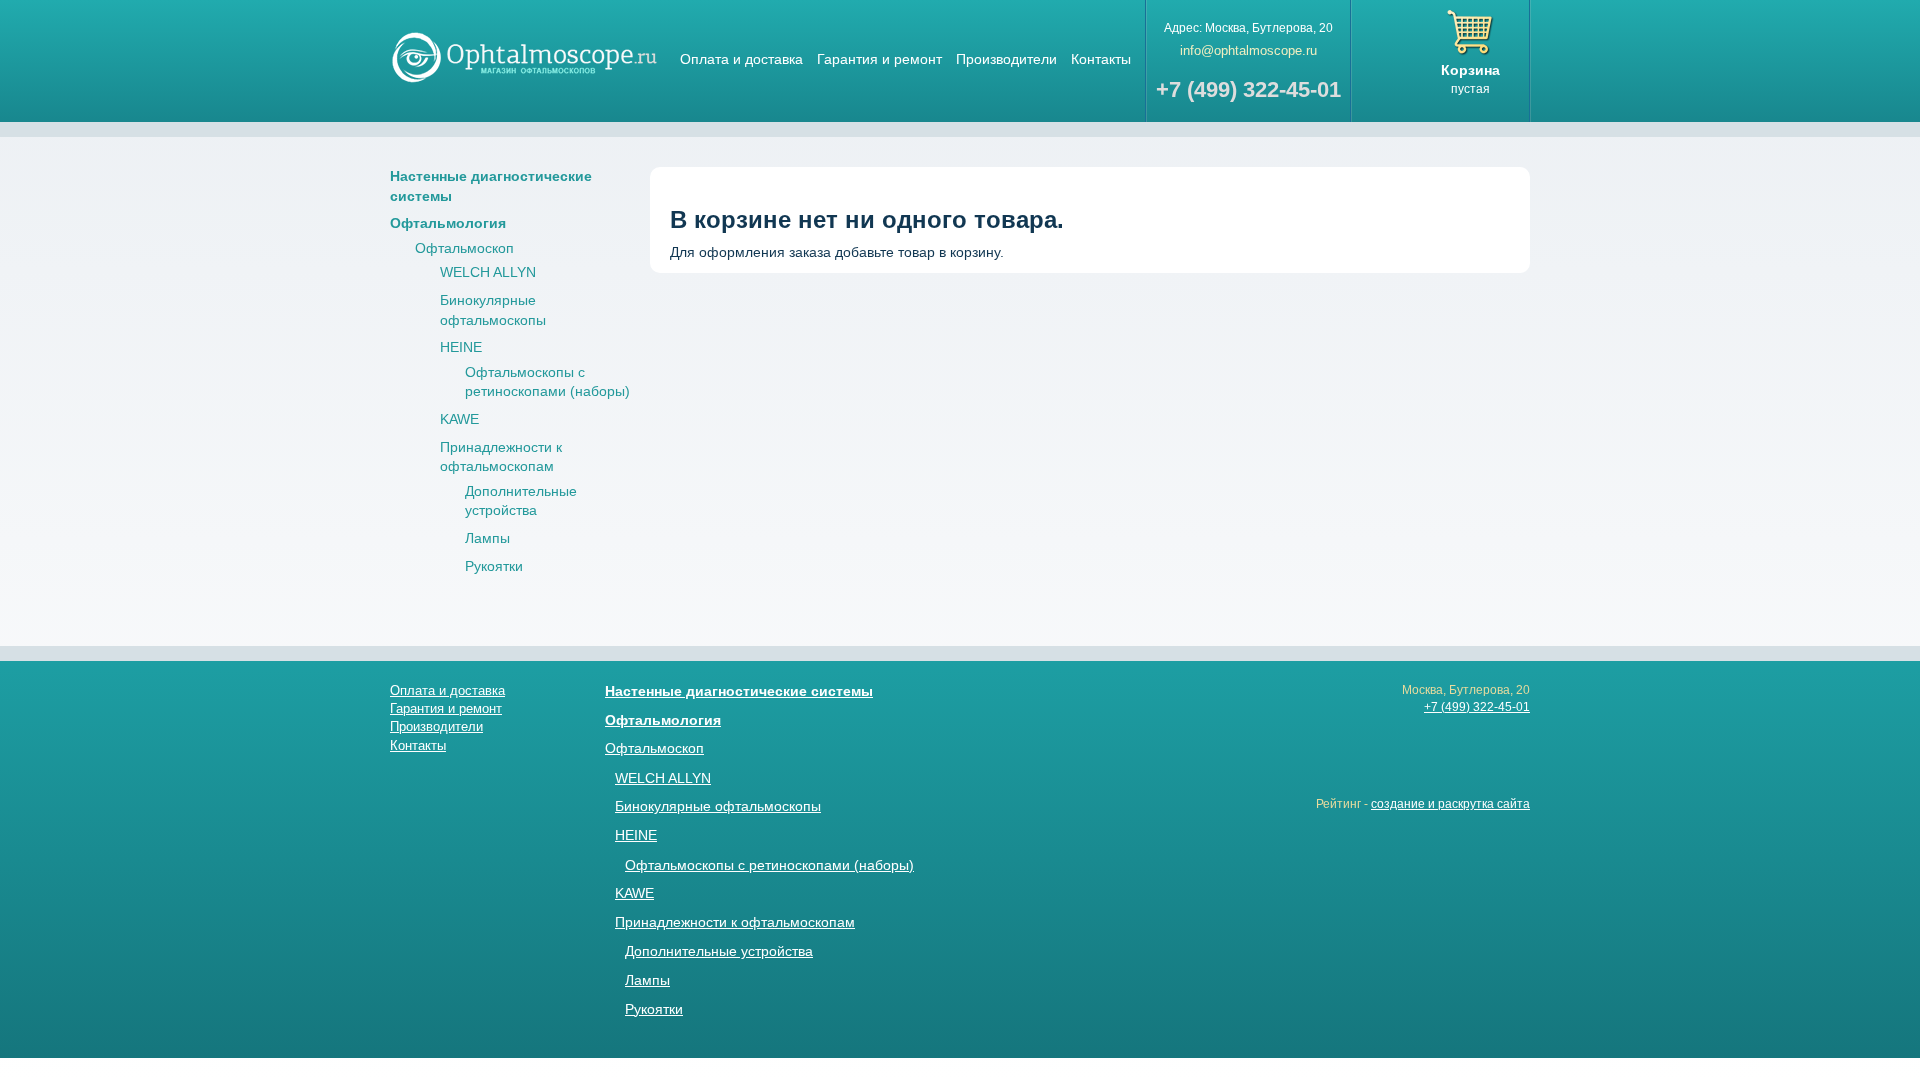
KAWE (459, 419)
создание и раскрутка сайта (1450, 804)
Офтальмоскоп (464, 248)
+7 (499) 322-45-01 (1477, 707)
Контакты (1101, 59)
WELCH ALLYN (488, 272)
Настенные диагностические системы (739, 691)
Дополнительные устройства (719, 951)
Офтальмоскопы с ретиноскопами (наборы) (769, 865)
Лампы (487, 538)
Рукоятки (494, 566)
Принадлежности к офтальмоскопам (735, 922)
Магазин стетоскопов (525, 56)
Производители (1006, 59)
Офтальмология (448, 223)
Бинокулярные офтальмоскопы (718, 806)
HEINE (461, 347)
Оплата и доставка (741, 59)
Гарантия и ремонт (879, 59)
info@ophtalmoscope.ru (1248, 50)
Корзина (1470, 70)
